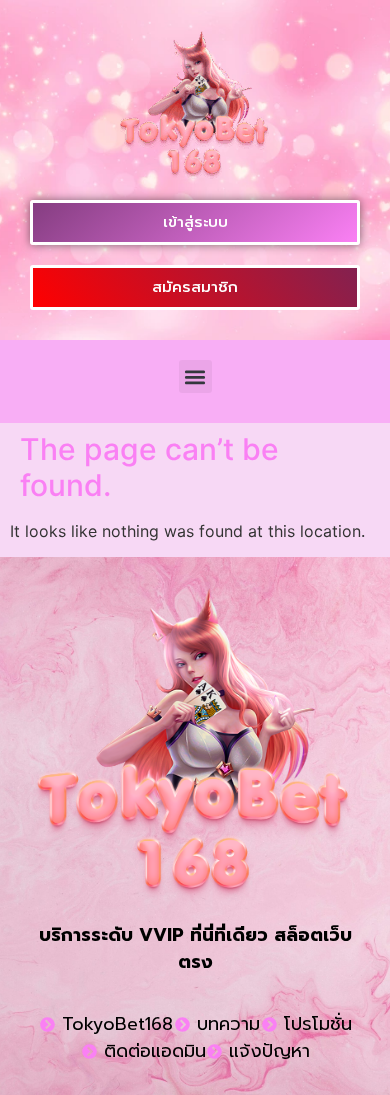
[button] (195, 376)
